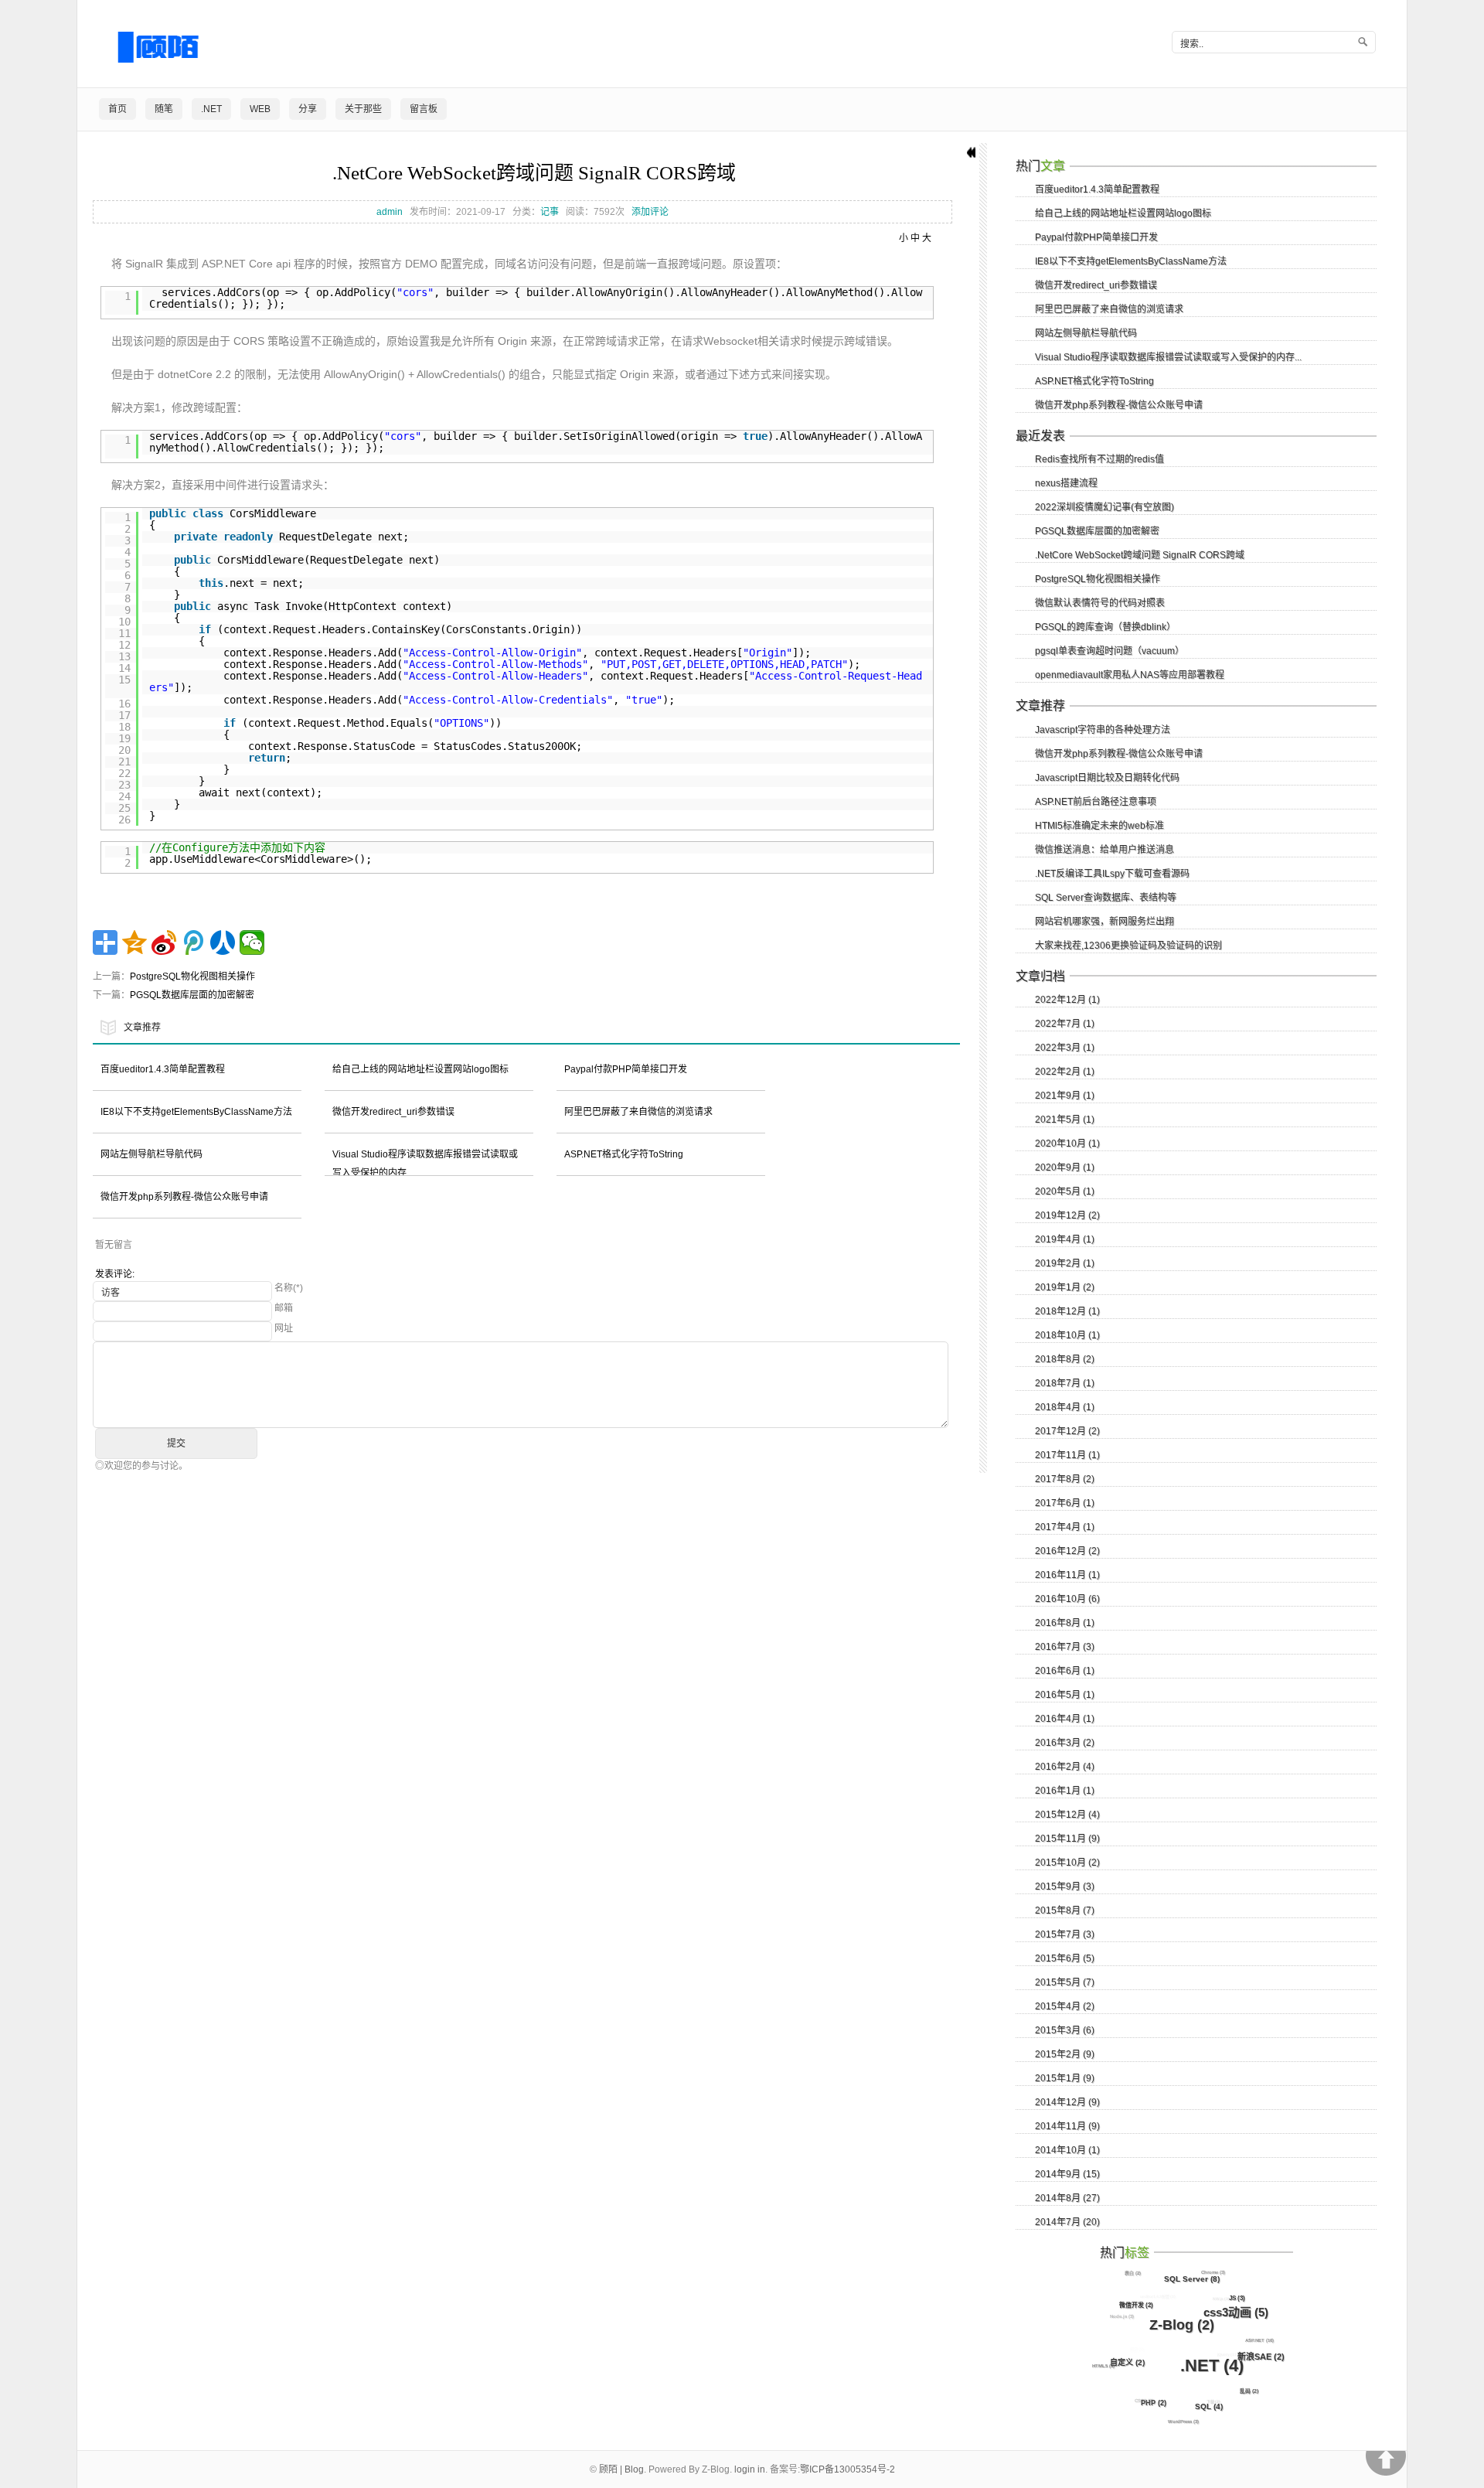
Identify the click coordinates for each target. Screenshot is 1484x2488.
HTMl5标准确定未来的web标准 (1099, 826)
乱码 (1249, 2391)
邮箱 (284, 1308)
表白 (1133, 2273)
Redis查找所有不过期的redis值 (1099, 459)
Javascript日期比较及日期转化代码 (1107, 778)
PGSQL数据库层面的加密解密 (192, 995)
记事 (550, 212)
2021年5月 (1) (1065, 1120)
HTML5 (1103, 2366)
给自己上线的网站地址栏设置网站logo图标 (420, 1069)
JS (1237, 2298)
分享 (308, 109)
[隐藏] (964, 152)
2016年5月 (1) (1065, 1695)
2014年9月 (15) (1067, 2174)
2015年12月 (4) (1067, 1815)
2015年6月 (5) (1065, 1958)
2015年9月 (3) (1065, 1886)
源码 (1179, 2384)
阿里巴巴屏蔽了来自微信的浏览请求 (638, 1112)
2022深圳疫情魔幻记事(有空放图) (1104, 507)
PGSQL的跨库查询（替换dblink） (1105, 627)
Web (260, 109)
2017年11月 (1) (1067, 1455)
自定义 (1127, 2362)
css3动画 (1236, 2312)
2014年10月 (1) (1067, 2150)
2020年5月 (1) (1065, 1191)
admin (390, 212)
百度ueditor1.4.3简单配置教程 (163, 1069)
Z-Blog (1182, 2325)
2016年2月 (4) (1065, 1767)
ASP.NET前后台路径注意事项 (1096, 802)
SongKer (1205, 2332)
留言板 (424, 109)
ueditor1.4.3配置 (1158, 2296)
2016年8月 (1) (1065, 1623)
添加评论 (650, 212)
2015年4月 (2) (1065, 2006)
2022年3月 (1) (1065, 1048)
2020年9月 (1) (1065, 1167)
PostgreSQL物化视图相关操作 (192, 976)
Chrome (1213, 2272)
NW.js (1221, 2299)
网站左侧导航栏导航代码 (151, 1154)
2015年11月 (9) (1067, 1839)
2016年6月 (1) (1065, 1671)
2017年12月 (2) (1067, 1431)
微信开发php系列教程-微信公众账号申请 (184, 1197)
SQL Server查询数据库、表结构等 (1106, 898)
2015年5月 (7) (1065, 1982)
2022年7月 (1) (1065, 1024)
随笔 (164, 109)
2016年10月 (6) (1067, 1599)
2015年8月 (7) (1065, 1910)
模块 (1137, 2349)
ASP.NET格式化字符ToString (624, 1154)
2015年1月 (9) (1065, 2078)
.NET (211, 109)
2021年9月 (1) (1065, 1096)
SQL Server (1192, 2279)
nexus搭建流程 (1066, 483)
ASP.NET (1259, 2340)
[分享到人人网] (223, 942)
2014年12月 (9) (1067, 2102)
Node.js (1122, 2316)
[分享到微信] (252, 942)
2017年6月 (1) (1065, 1503)
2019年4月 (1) (1065, 1239)
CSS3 (1144, 2401)
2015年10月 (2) (1067, 1863)
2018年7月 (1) (1065, 1383)
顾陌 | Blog (621, 2469)
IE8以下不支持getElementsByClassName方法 (196, 1112)
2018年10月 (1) (1067, 1335)
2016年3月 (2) (1065, 1743)
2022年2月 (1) (1065, 1072)
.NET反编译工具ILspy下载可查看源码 (1112, 874)
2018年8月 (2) (1065, 1359)
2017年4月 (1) (1065, 1527)
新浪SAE (1261, 2357)
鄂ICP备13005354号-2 (848, 2469)
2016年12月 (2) (1067, 1551)
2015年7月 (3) (1065, 1934)
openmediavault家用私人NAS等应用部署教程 (1130, 675)
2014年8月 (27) (1067, 2198)
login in (750, 2469)
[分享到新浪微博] (164, 942)
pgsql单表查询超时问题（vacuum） (1110, 651)
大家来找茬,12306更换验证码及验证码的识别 (1128, 946)
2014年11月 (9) (1067, 2126)
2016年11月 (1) (1067, 1575)
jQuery (1228, 2354)
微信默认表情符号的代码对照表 (1100, 603)
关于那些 (363, 109)
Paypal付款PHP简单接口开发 (626, 1069)
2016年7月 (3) (1065, 1647)
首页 (117, 109)
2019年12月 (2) (1067, 1215)
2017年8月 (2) (1065, 1479)
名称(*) (289, 1288)
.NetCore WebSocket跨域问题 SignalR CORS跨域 (534, 173)
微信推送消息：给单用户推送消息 (1104, 850)
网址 (284, 1328)
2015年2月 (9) (1065, 2054)
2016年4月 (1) (1065, 1719)
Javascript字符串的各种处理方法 (1103, 730)
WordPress (1183, 2422)
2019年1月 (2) (1065, 1287)
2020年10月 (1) (1067, 1143)
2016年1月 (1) (1065, 1791)
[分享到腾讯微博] (193, 942)
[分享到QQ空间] (134, 942)
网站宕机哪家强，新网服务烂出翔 (1104, 922)
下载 (1213, 2401)
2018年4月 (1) (1065, 1407)
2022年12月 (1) (1067, 1000)
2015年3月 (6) (1065, 2030)
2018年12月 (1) (1067, 1311)
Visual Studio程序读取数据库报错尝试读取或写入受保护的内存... (1168, 357)
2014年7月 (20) (1067, 2222)
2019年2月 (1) (1065, 1263)
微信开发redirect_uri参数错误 (393, 1112)
